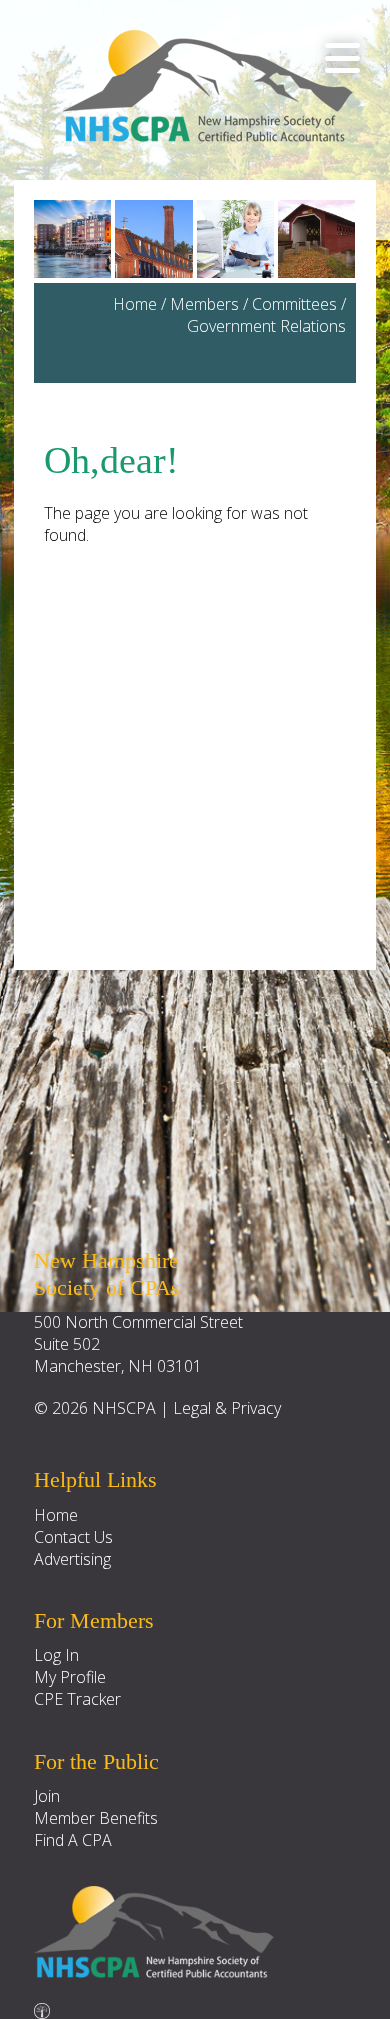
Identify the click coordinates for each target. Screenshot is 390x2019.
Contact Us (73, 1537)
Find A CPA (73, 1840)
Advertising (72, 1559)
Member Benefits (96, 1818)
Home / (141, 304)
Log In (56, 1655)
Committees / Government (266, 315)
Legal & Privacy (227, 1408)
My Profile (70, 1677)
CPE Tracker (77, 1699)
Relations (313, 326)
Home (56, 1515)
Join (47, 1796)
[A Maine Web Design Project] (42, 2006)
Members (204, 304)
